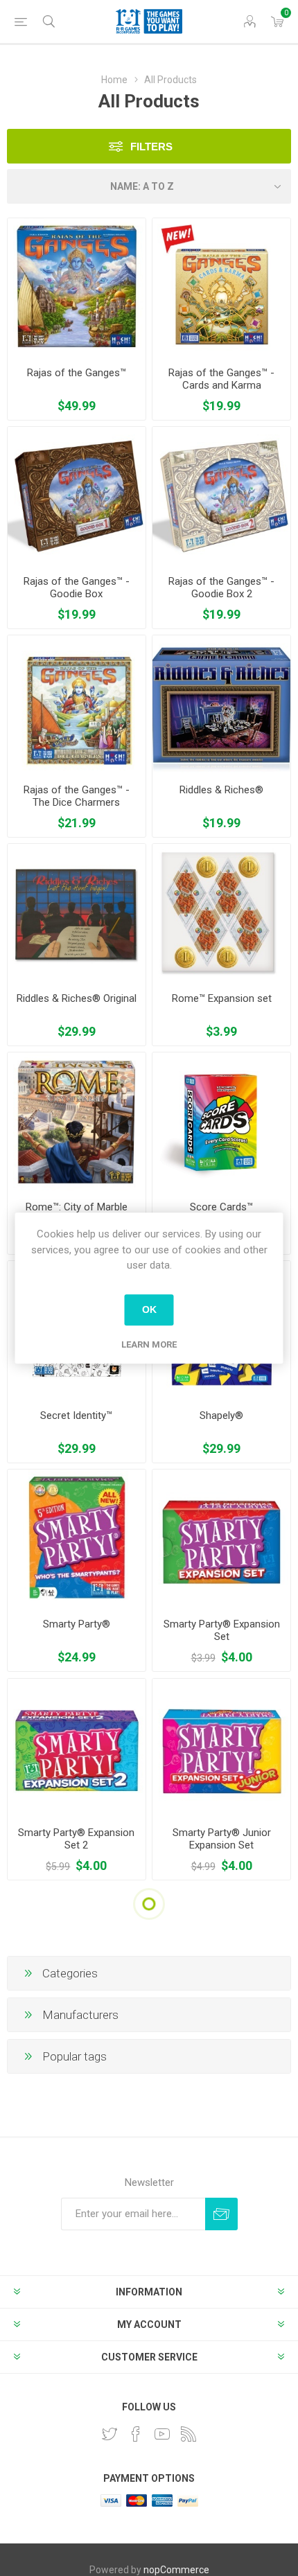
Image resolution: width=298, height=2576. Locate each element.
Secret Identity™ (76, 1415)
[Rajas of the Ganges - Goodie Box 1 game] (77, 496)
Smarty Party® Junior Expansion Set (222, 1839)
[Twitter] (109, 2434)
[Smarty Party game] (77, 1538)
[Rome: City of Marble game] (77, 1121)
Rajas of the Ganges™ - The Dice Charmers (77, 796)
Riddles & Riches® (221, 790)
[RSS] (189, 2434)
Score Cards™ (221, 1207)
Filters (151, 147)
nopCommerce (176, 2570)
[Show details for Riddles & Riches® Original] (77, 913)
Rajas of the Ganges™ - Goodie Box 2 (221, 588)
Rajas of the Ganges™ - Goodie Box (77, 588)
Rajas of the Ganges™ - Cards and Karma (221, 379)
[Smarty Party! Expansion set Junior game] (221, 1748)
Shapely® (221, 1415)
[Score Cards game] (221, 1121)
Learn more (149, 1344)
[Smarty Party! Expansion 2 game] (77, 1748)
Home (114, 80)
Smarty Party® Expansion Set (222, 1630)
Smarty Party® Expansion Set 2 (76, 1839)
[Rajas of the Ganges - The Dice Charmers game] (77, 704)
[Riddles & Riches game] (221, 704)
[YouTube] (162, 2434)
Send (221, 2214)
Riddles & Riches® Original (77, 998)
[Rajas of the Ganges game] (77, 287)
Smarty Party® (77, 1624)
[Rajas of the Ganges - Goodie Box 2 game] (221, 496)
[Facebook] (136, 2434)
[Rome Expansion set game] (221, 913)
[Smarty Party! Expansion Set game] (221, 1538)
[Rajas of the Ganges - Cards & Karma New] (221, 287)
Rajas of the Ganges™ (77, 373)
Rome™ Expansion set (222, 998)
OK (149, 1309)
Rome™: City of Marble (77, 1207)
